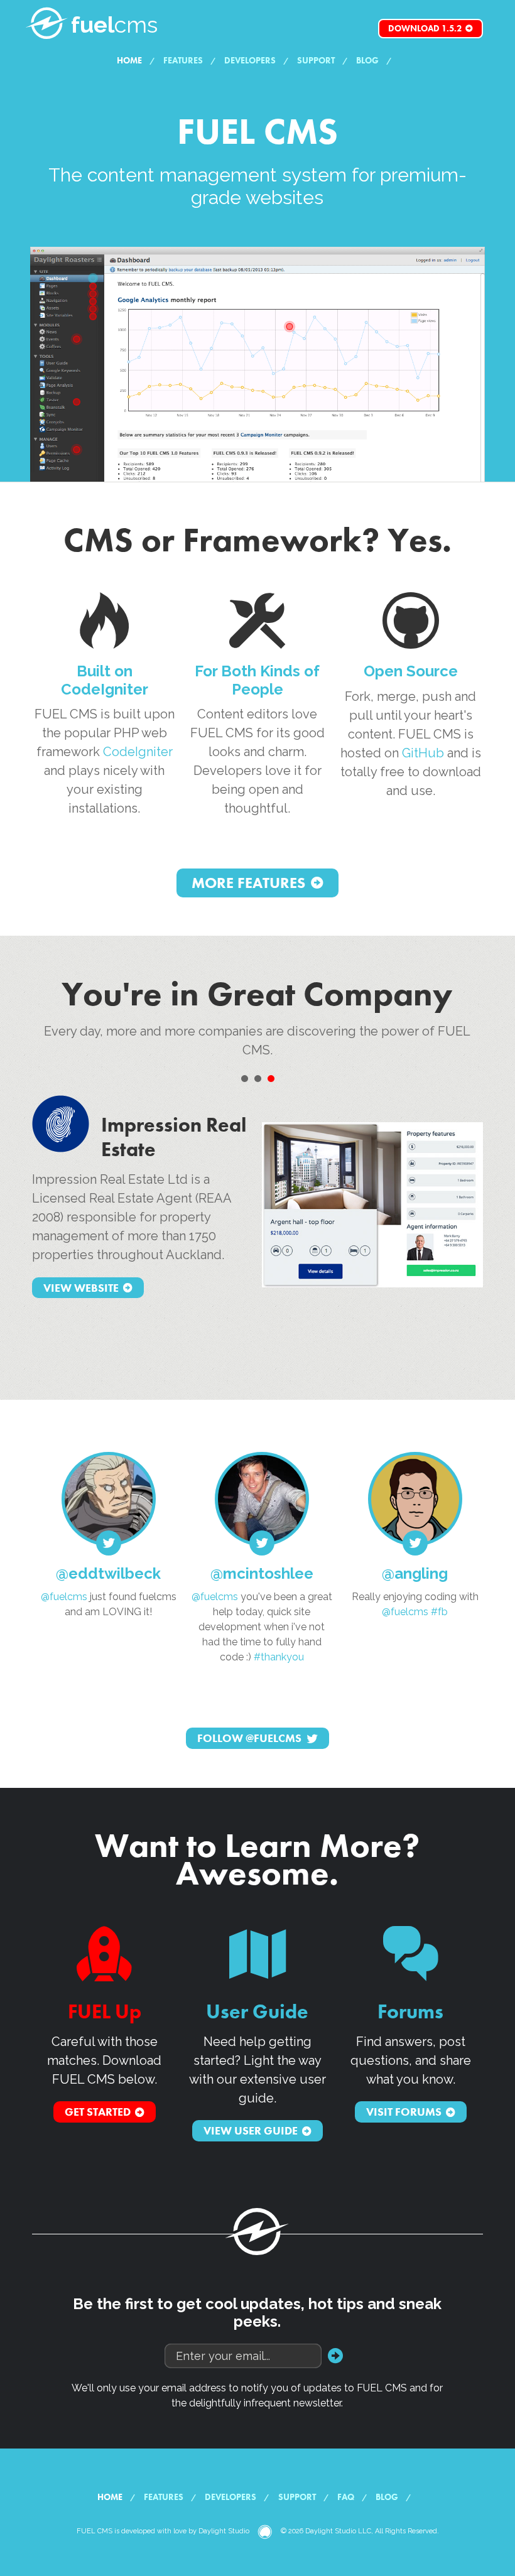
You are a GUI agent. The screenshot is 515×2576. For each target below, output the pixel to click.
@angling (415, 1573)
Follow (249, 1739)
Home (129, 60)
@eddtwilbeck (108, 1573)
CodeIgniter (138, 752)
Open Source (411, 671)
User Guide (257, 2012)
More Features (248, 883)
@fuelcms (64, 1597)
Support (316, 60)
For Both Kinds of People (257, 680)
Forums (410, 2012)
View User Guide (251, 2131)
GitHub (423, 753)
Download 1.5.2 (425, 28)
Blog (367, 60)
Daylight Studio (224, 2531)
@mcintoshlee (262, 1573)
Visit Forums (404, 2112)
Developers (250, 60)
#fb (439, 1612)
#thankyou (279, 1657)
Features (183, 60)
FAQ (346, 2497)
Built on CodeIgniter (105, 680)
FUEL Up (105, 2012)
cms (114, 24)
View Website (81, 1288)
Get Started (98, 2112)
